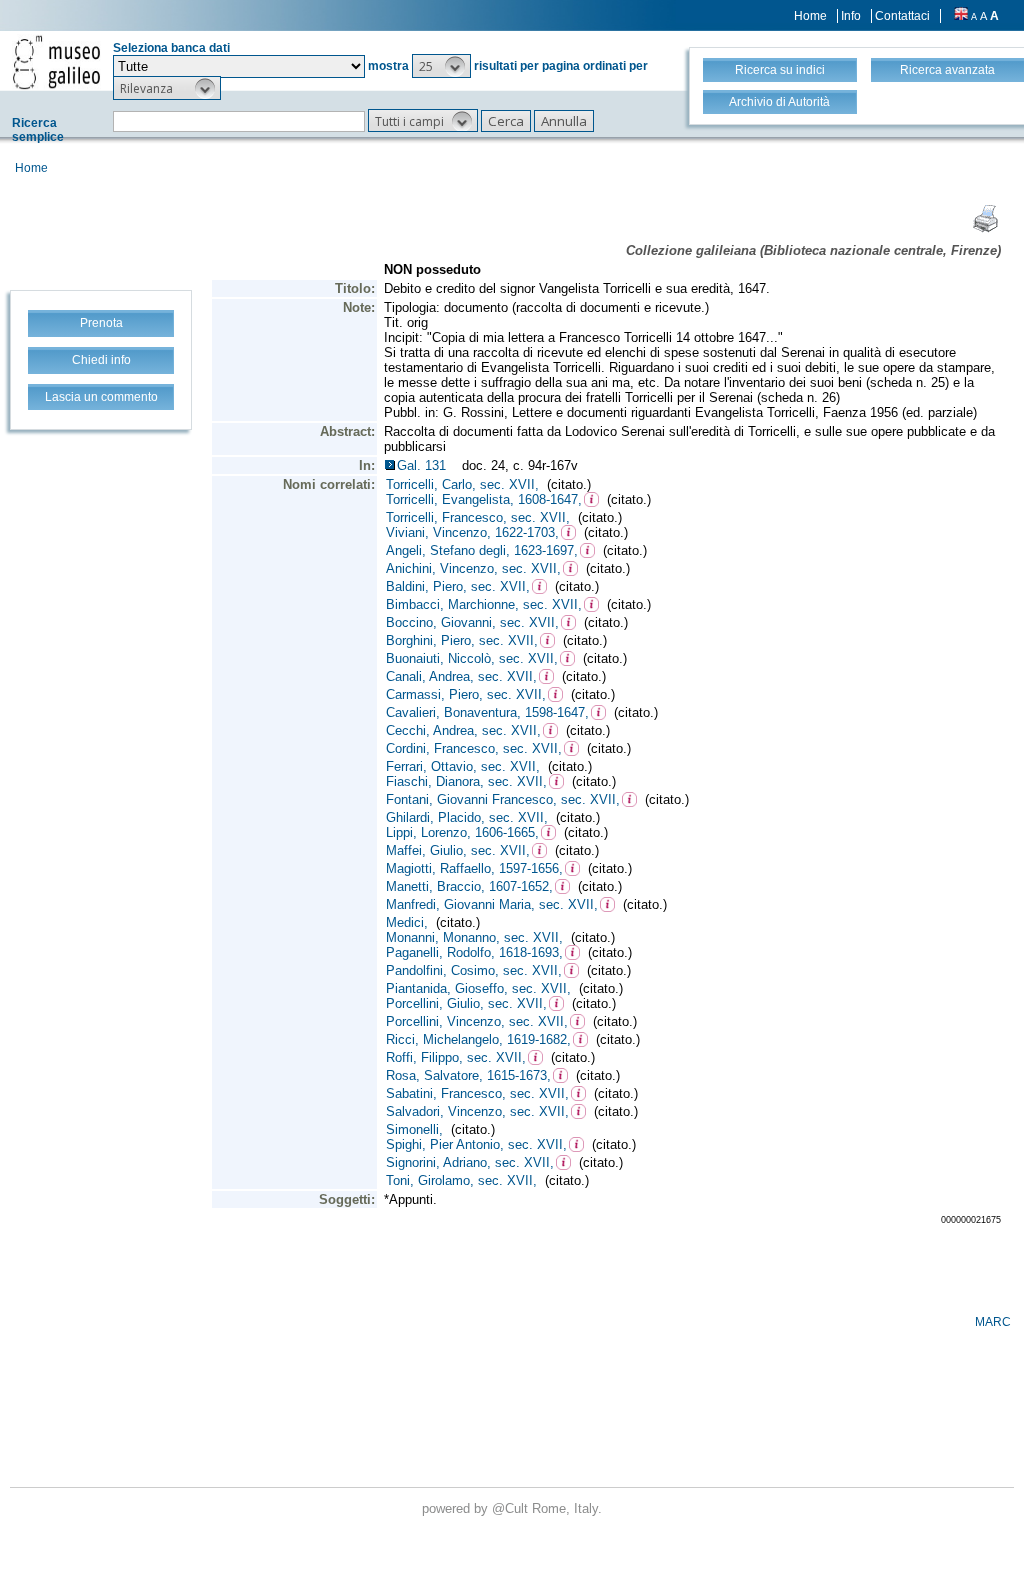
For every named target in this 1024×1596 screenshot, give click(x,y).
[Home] (56, 62)
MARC (993, 1322)
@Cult (512, 1508)
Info (851, 16)
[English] (961, 16)
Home (810, 16)
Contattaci (902, 16)
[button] (441, 66)
